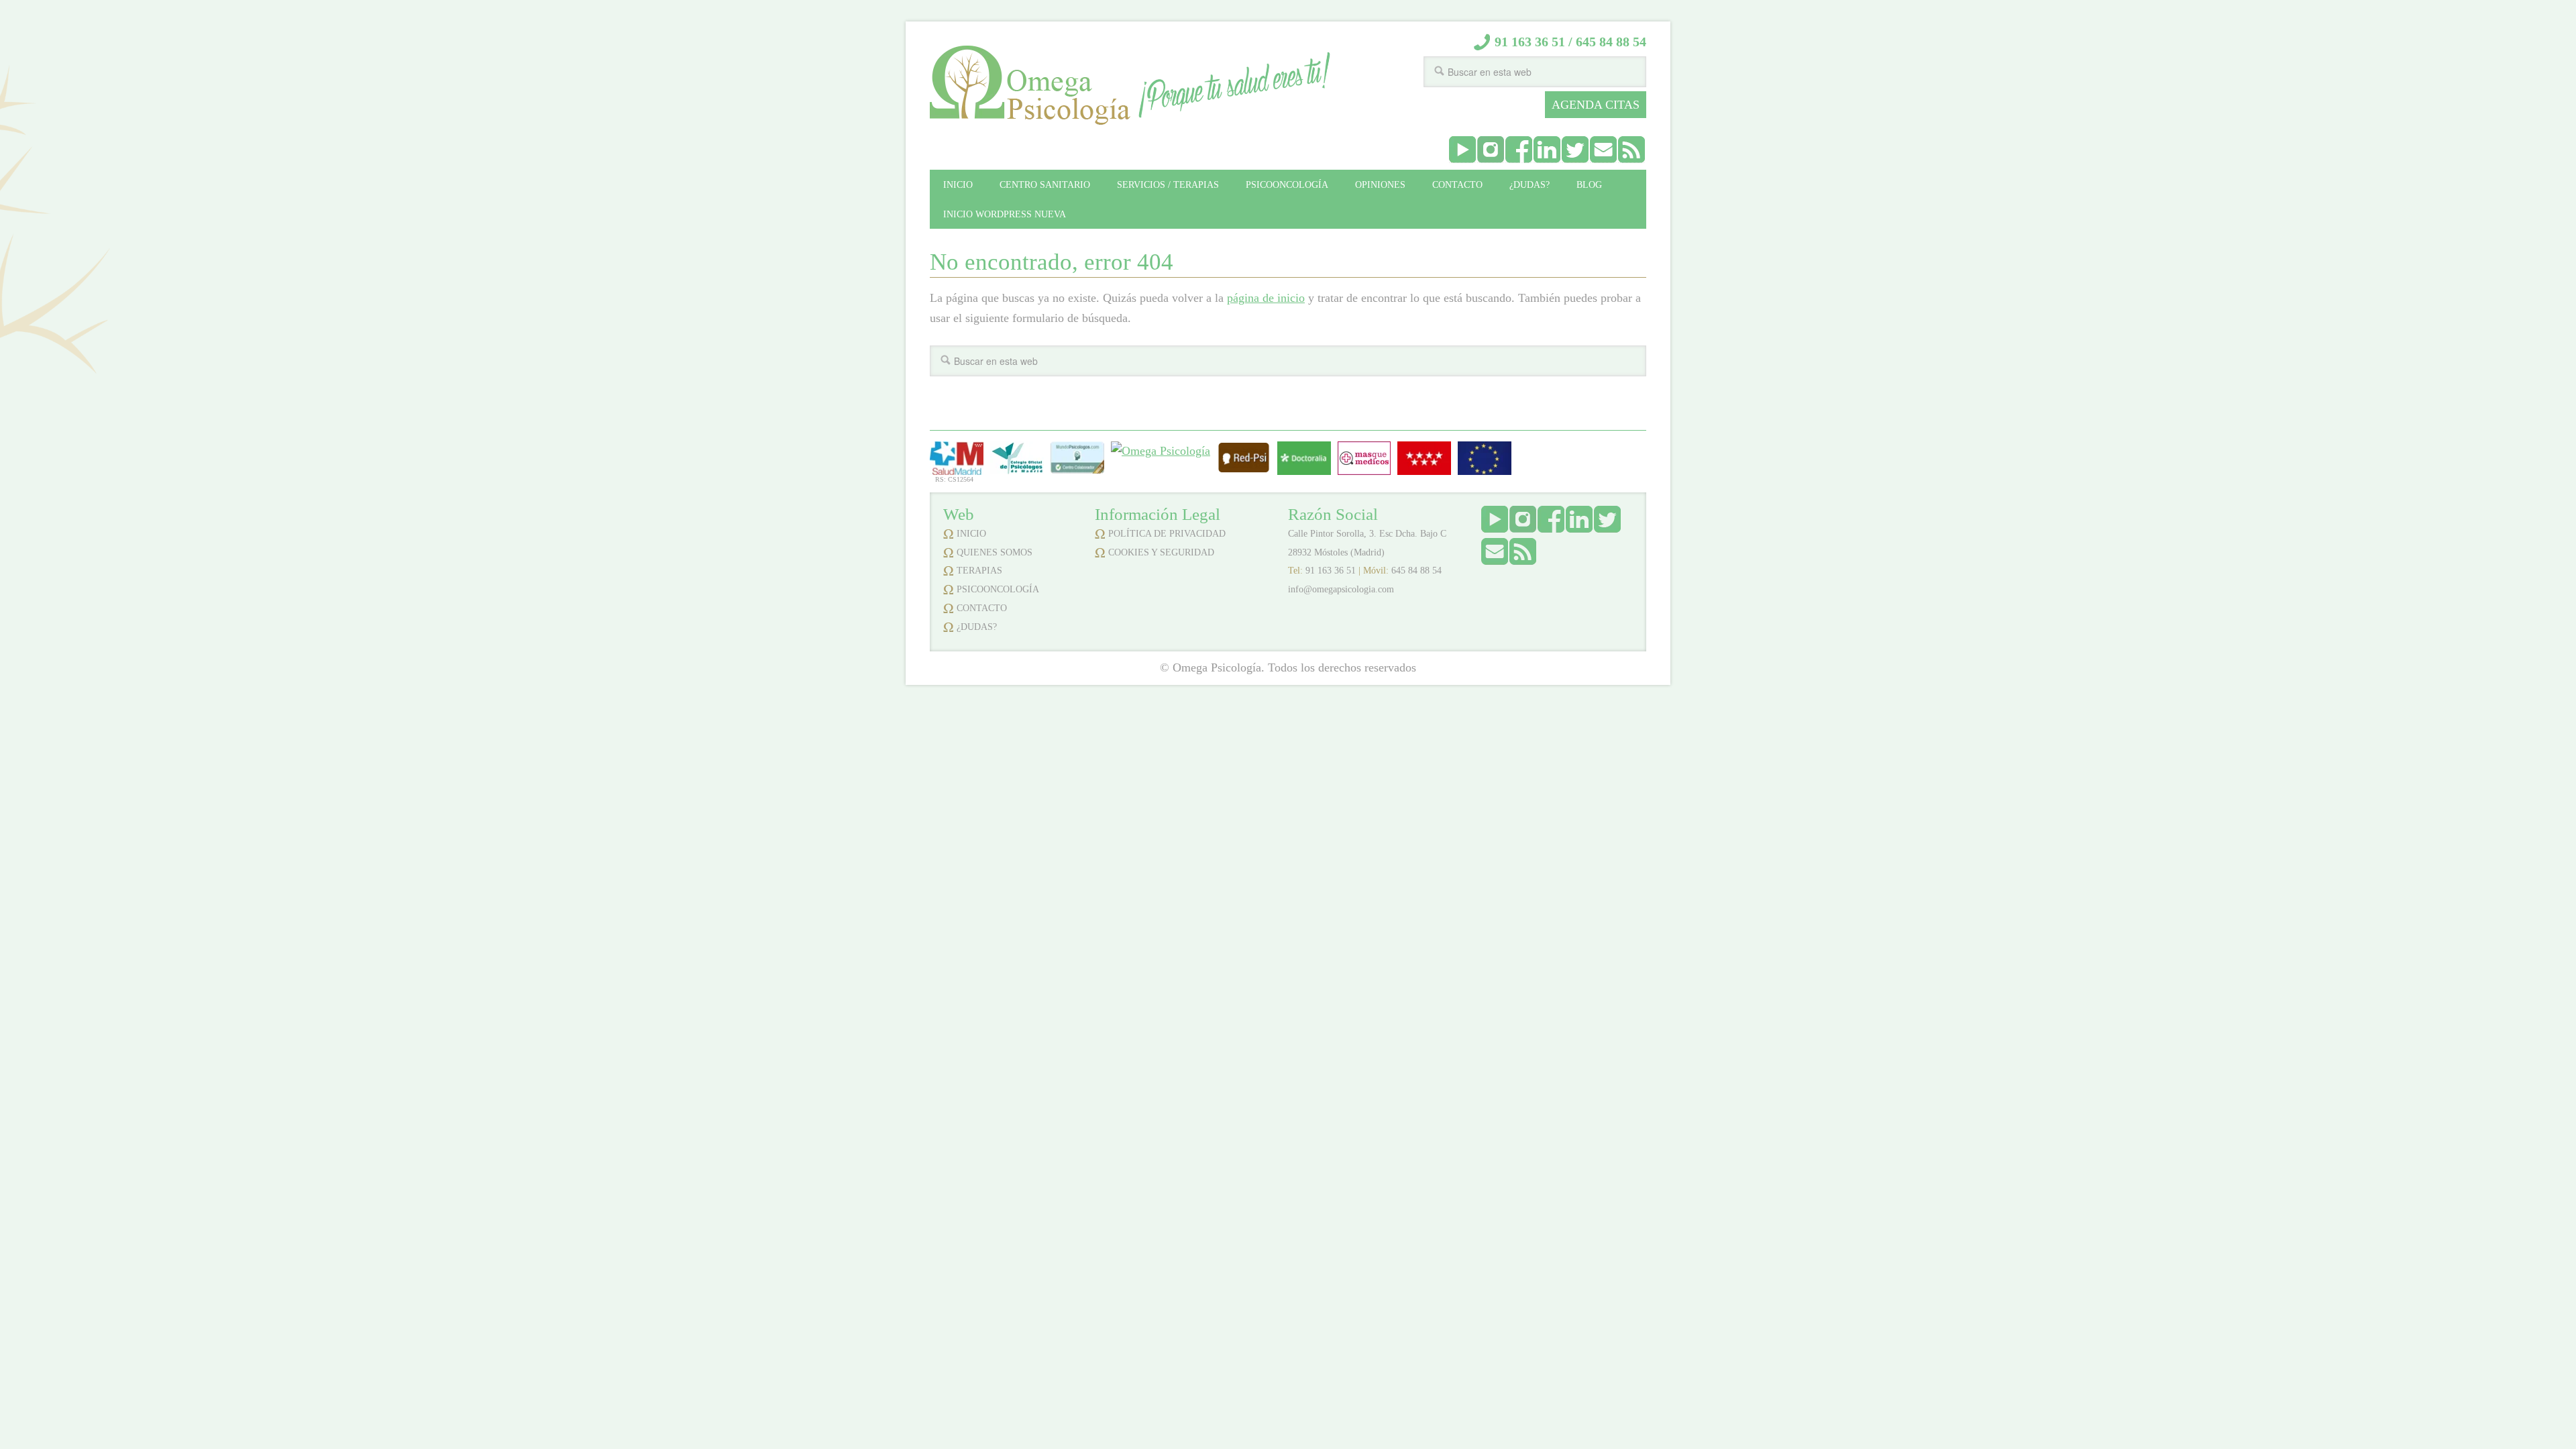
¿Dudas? (977, 627)
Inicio (971, 534)
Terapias (979, 571)
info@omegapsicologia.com (1341, 589)
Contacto (982, 608)
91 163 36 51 (1530, 42)
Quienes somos (995, 552)
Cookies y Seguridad (1161, 552)
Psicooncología (998, 589)
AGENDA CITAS (1596, 105)
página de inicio (1266, 298)
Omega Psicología (1030, 86)
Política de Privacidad (1167, 534)
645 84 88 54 (1611, 42)
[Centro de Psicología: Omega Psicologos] (1244, 470)
